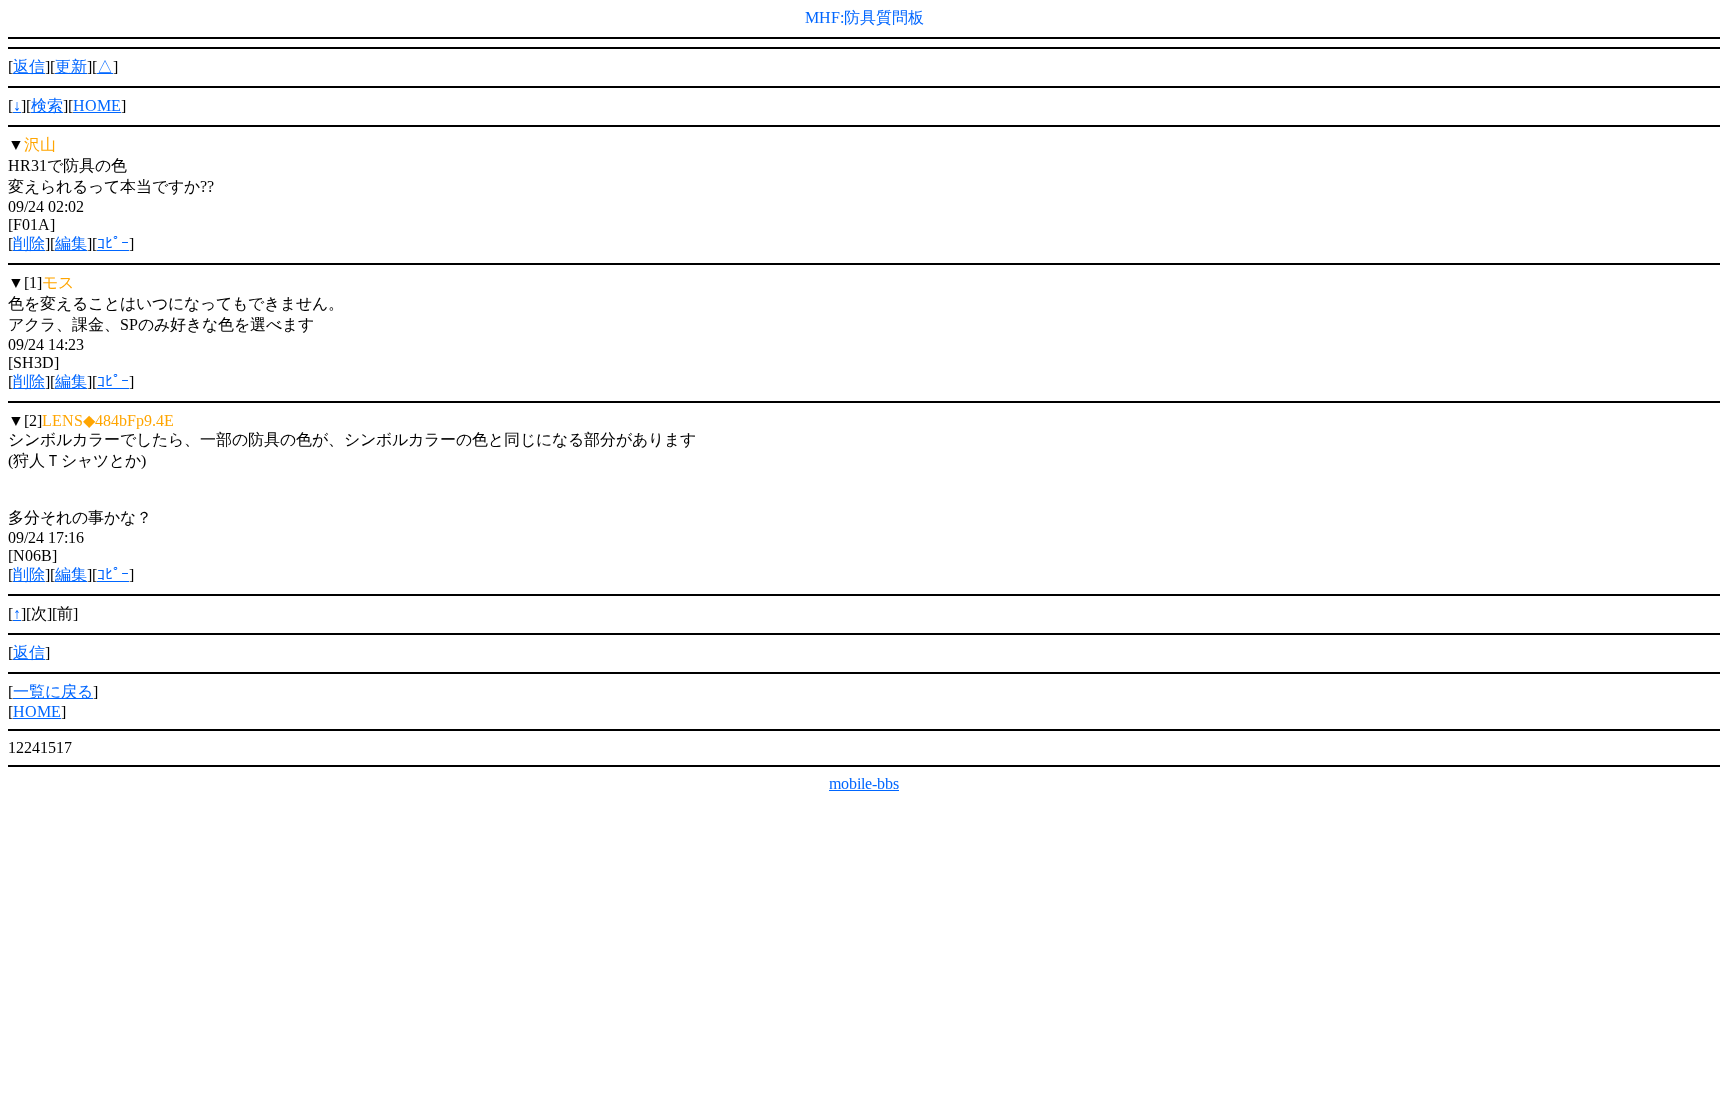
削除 (29, 243)
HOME (97, 105)
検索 (47, 105)
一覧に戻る (53, 691)
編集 (71, 243)
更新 (71, 66)
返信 (29, 66)
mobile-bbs (864, 783)
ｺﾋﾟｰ (113, 243)
